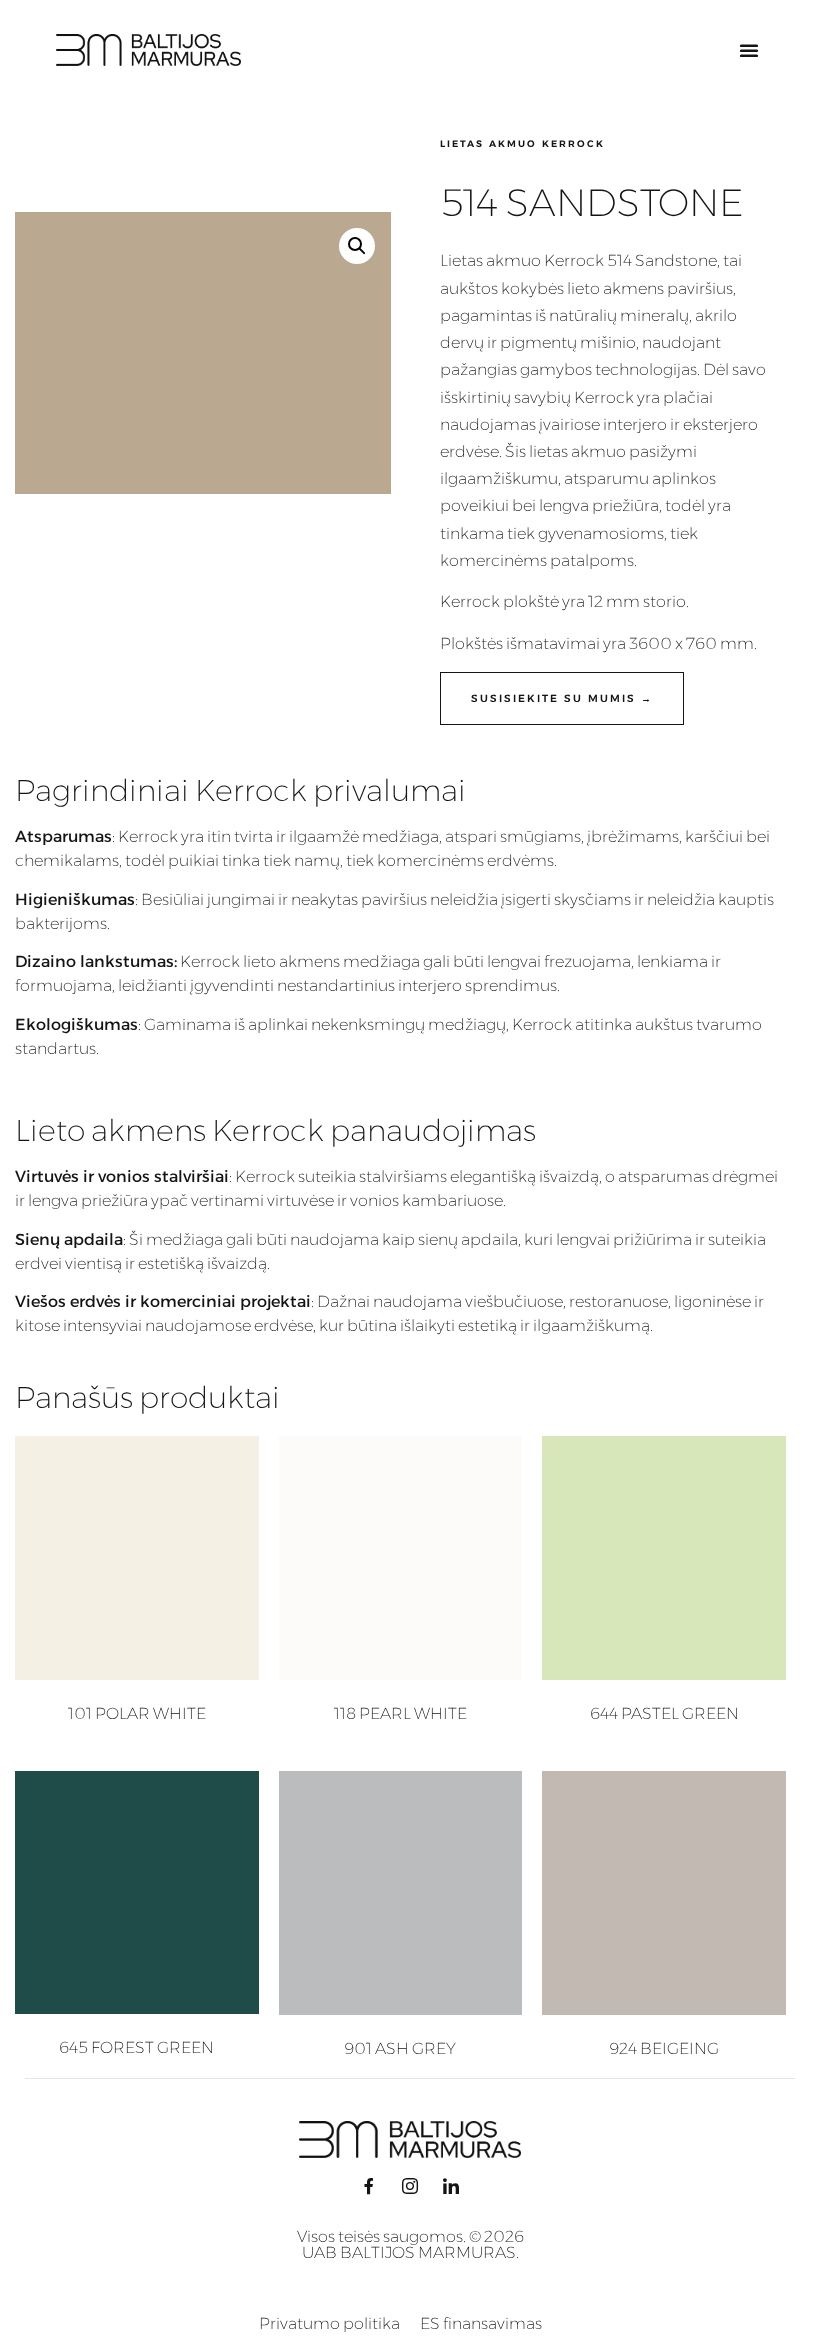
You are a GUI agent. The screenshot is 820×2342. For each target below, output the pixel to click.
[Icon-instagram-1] (410, 2186)
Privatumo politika (329, 2323)
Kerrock (604, 397)
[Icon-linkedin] (451, 2186)
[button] (749, 50)
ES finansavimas (481, 2323)
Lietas (461, 260)
